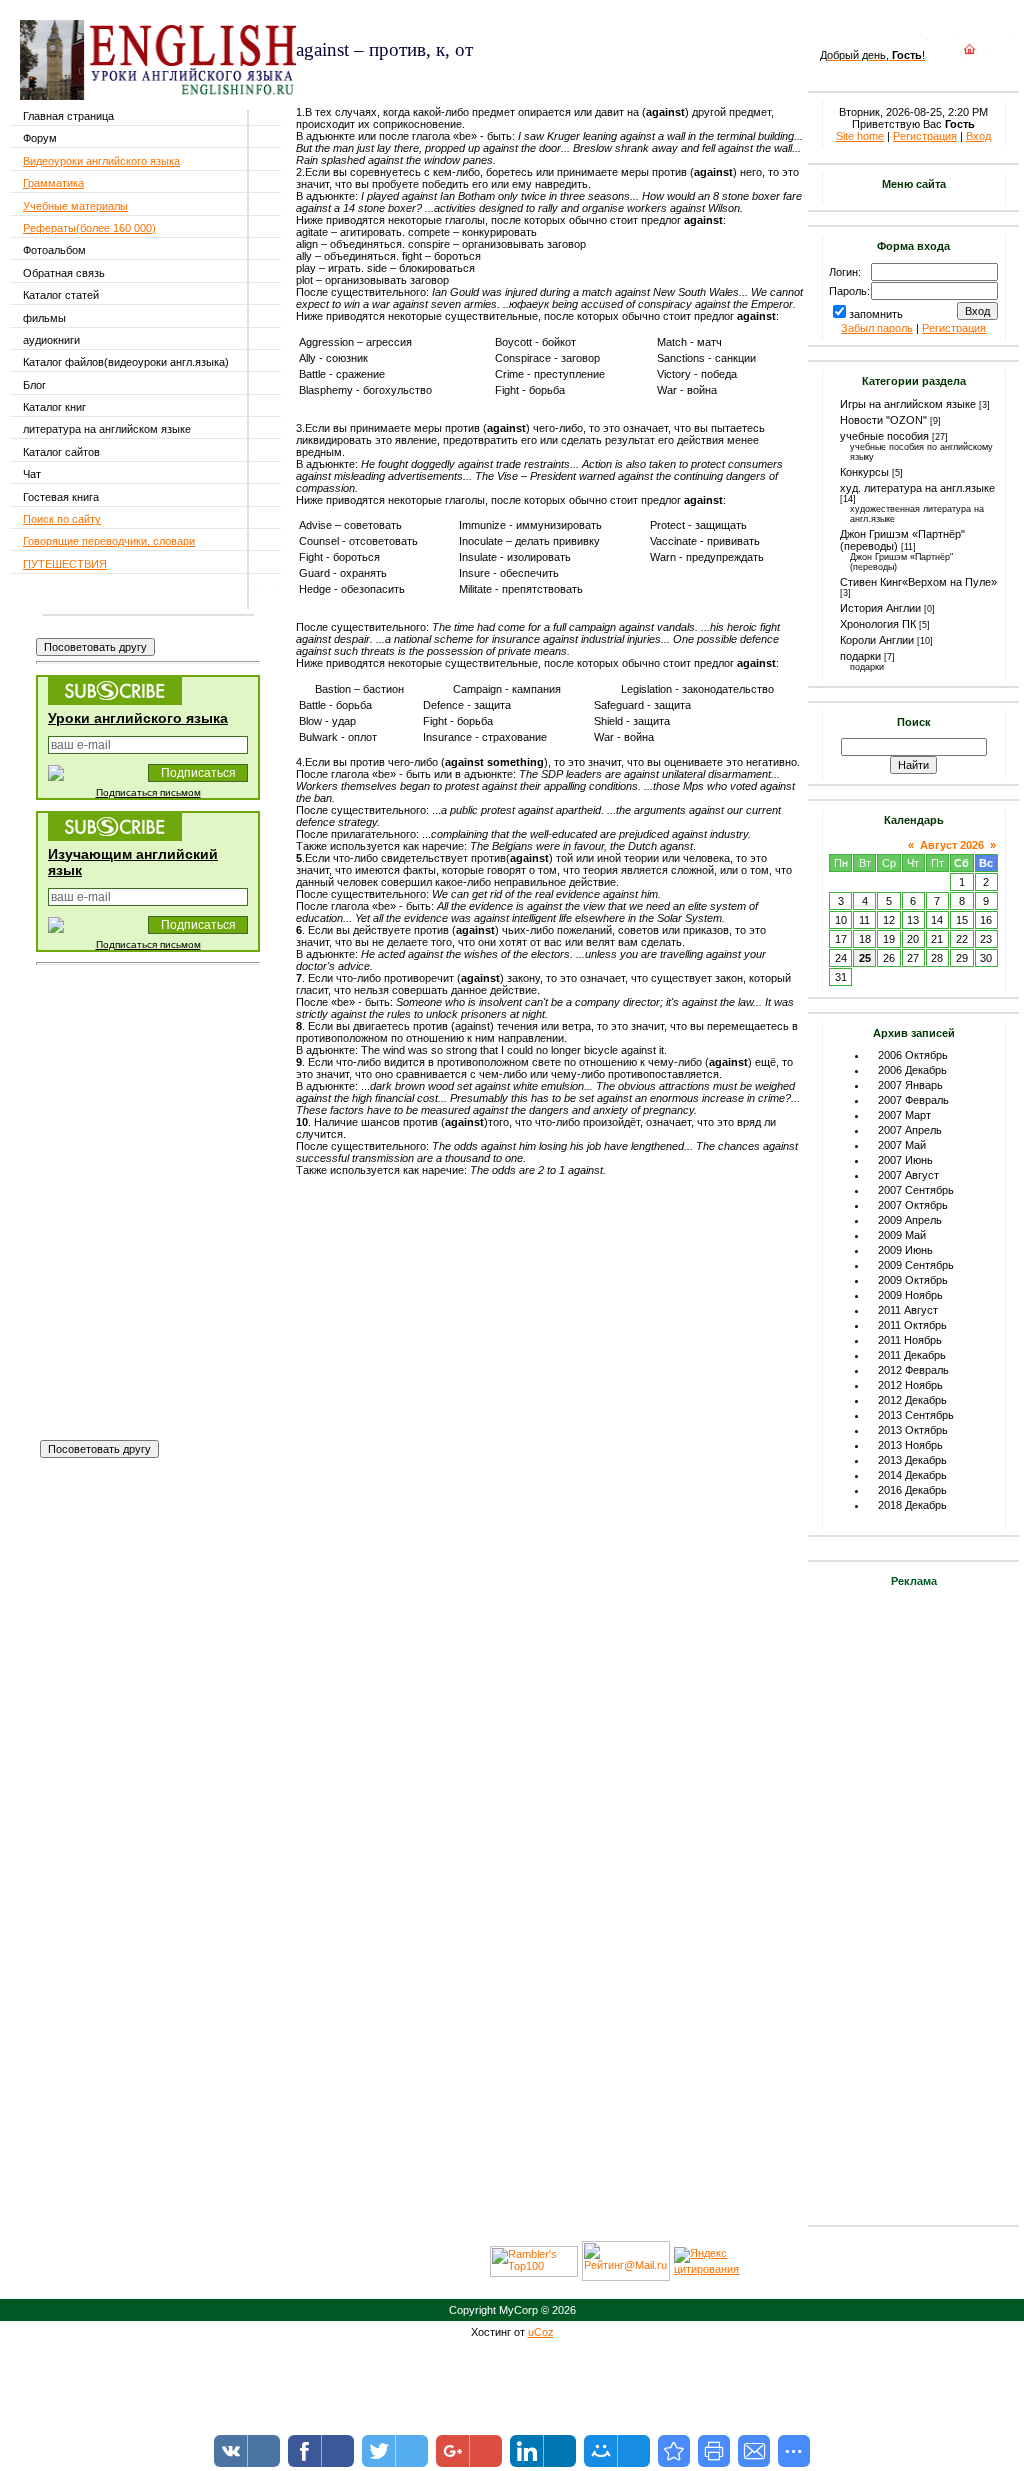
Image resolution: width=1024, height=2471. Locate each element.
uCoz (541, 2332)
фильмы (44, 318)
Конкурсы (864, 472)
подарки (860, 656)
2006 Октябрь (913, 1055)
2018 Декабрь (912, 1505)
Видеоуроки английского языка (101, 161)
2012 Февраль (913, 1370)
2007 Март (904, 1115)
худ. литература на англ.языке (917, 488)
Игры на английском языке (908, 404)
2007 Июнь (905, 1160)
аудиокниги (51, 340)
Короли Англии (877, 640)
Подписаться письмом (148, 792)
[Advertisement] (530, 78)
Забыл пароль (877, 328)
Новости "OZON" (883, 420)
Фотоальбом (54, 250)
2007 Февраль (913, 1100)
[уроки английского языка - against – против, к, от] (674, 2451)
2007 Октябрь (913, 1205)
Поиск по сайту (62, 519)
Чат (32, 474)
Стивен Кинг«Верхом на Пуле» (918, 582)
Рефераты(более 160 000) (89, 228)
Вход (978, 136)
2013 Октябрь (913, 1430)
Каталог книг (54, 407)
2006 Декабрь (912, 1070)
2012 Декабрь (912, 1400)
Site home (860, 136)
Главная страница (68, 116)
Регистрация (925, 136)
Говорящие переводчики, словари (109, 541)
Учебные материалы (75, 206)
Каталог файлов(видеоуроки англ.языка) (126, 362)
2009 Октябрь (913, 1280)
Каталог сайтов (61, 452)
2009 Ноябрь (910, 1295)
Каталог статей (61, 295)
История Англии (880, 608)
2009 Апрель (910, 1220)
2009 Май (902, 1235)
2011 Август (908, 1310)
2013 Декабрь (912, 1460)
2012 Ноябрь (910, 1385)
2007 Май (902, 1145)
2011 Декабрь (912, 1355)
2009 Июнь (905, 1250)
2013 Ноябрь (910, 1445)
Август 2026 (952, 845)
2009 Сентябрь (916, 1265)
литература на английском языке (107, 429)
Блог (34, 385)
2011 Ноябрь (910, 1340)
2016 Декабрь (912, 1490)
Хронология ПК (878, 624)
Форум (40, 138)
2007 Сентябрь (916, 1190)
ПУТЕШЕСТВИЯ (65, 564)
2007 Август (908, 1175)
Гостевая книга (61, 497)
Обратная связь (64, 273)
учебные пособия (884, 436)
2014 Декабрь (912, 1475)
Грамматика (53, 183)
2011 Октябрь (912, 1325)
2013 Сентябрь (916, 1415)
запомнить (876, 314)
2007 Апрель (910, 1130)
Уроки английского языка (138, 718)
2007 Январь (910, 1085)
